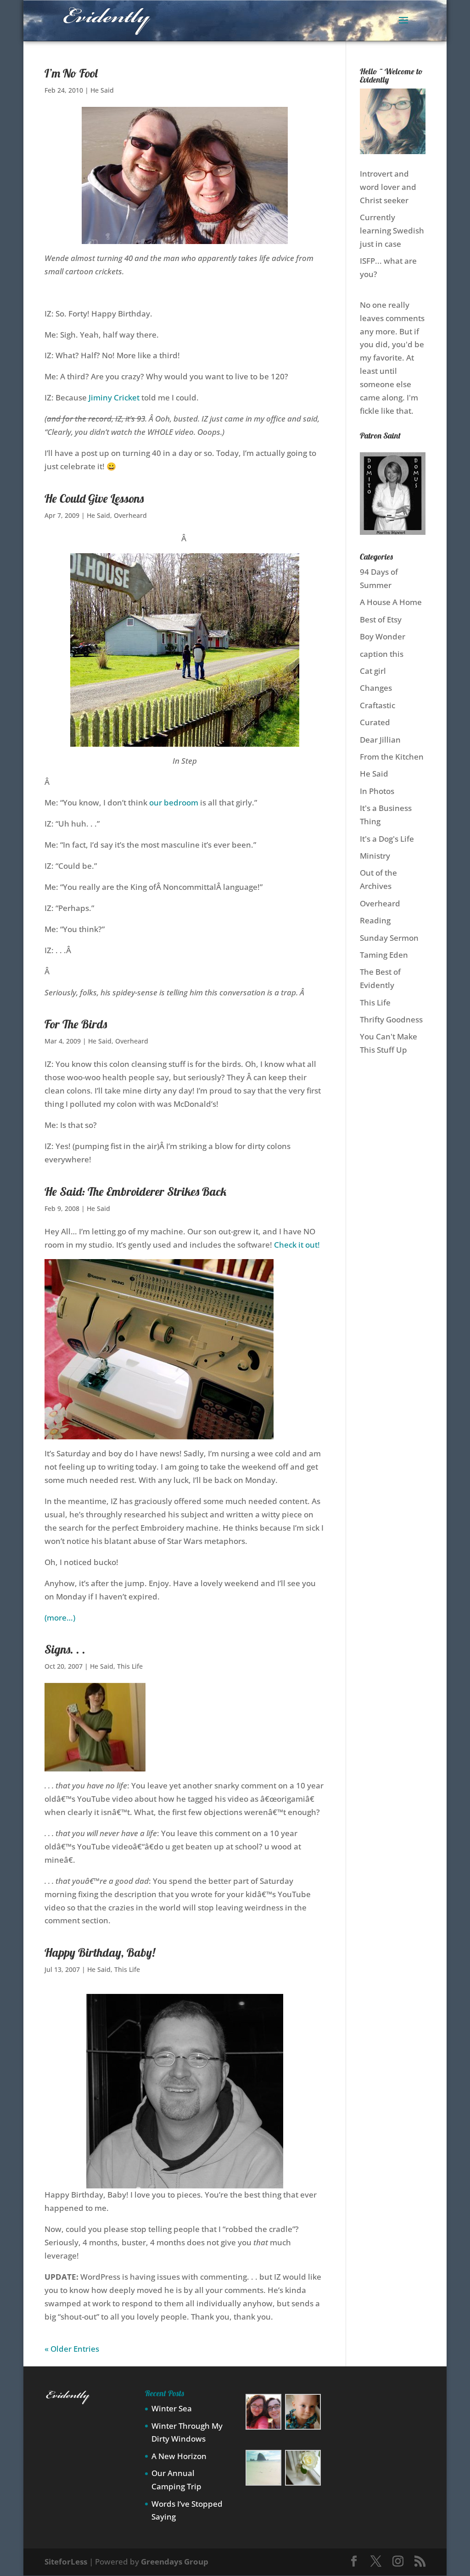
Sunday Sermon (389, 938)
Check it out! (297, 1245)
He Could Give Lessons (94, 498)
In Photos (377, 791)
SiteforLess (66, 2562)
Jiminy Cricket (114, 397)
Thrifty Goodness (391, 1019)
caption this (382, 654)
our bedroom (174, 802)
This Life (130, 1666)
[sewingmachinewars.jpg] (159, 1433)
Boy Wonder (383, 636)
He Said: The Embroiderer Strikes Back (135, 1191)
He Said (102, 90)
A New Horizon (179, 2456)
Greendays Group (175, 2562)
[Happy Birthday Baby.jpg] (185, 2181)
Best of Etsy (381, 619)
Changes (376, 688)
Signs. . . (65, 1649)
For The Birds (76, 1024)
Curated (375, 722)
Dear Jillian (380, 740)
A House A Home (391, 602)
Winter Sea (172, 2408)
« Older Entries (72, 2349)
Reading (375, 920)
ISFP (367, 261)
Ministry (375, 856)
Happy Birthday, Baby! (100, 1952)
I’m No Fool (71, 73)
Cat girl (373, 671)
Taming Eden (384, 955)
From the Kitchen (392, 757)
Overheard (130, 515)
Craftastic (378, 705)
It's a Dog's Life (387, 839)
